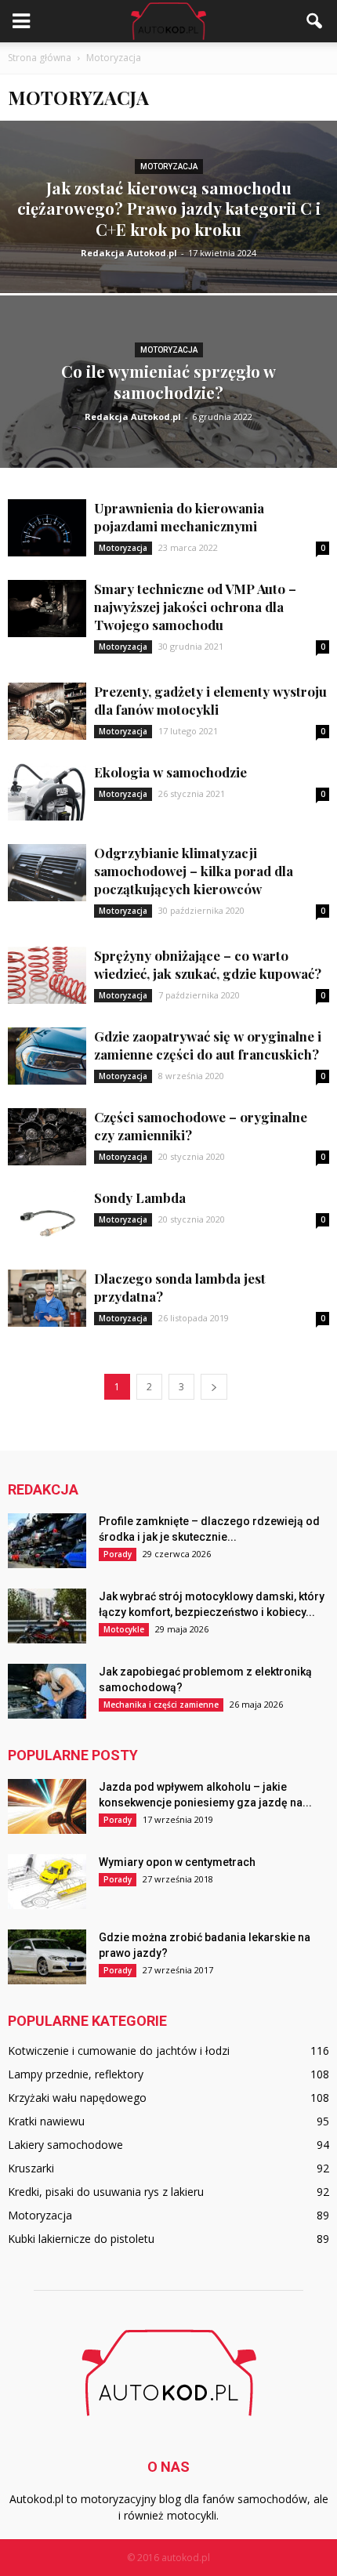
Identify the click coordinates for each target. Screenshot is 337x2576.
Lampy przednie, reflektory (76, 2074)
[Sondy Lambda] (47, 1217)
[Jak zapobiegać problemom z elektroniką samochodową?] (47, 1691)
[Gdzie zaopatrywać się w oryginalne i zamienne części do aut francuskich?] (47, 1056)
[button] (315, 21)
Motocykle (124, 1629)
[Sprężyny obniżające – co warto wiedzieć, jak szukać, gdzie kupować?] (47, 975)
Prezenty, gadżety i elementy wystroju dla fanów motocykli (210, 700)
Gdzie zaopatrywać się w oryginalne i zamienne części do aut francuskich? (208, 1045)
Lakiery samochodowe (65, 2145)
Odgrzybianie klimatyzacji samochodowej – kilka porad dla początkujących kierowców (194, 871)
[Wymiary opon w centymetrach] (47, 1882)
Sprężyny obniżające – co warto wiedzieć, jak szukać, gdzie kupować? (208, 964)
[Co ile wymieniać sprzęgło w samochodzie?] (168, 441)
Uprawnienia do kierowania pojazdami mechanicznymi (179, 517)
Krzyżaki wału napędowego (77, 2098)
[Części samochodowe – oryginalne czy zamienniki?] (47, 1137)
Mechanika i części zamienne (161, 1705)
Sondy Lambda (140, 1197)
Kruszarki (31, 2168)
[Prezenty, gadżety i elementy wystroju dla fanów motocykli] (47, 711)
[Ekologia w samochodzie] (47, 792)
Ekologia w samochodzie (170, 772)
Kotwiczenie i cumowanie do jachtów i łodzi (119, 2051)
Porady (118, 1554)
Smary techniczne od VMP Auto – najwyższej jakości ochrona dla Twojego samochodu (195, 607)
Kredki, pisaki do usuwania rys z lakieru (106, 2192)
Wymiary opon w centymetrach (177, 1862)
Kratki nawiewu (46, 2121)
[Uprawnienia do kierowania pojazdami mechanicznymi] (47, 528)
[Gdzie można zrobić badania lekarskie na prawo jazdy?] (47, 1957)
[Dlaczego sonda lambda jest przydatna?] (47, 1298)
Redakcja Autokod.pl (129, 253)
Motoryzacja (169, 167)
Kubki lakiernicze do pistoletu (81, 2239)
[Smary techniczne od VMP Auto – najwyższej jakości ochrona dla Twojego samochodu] (47, 609)
